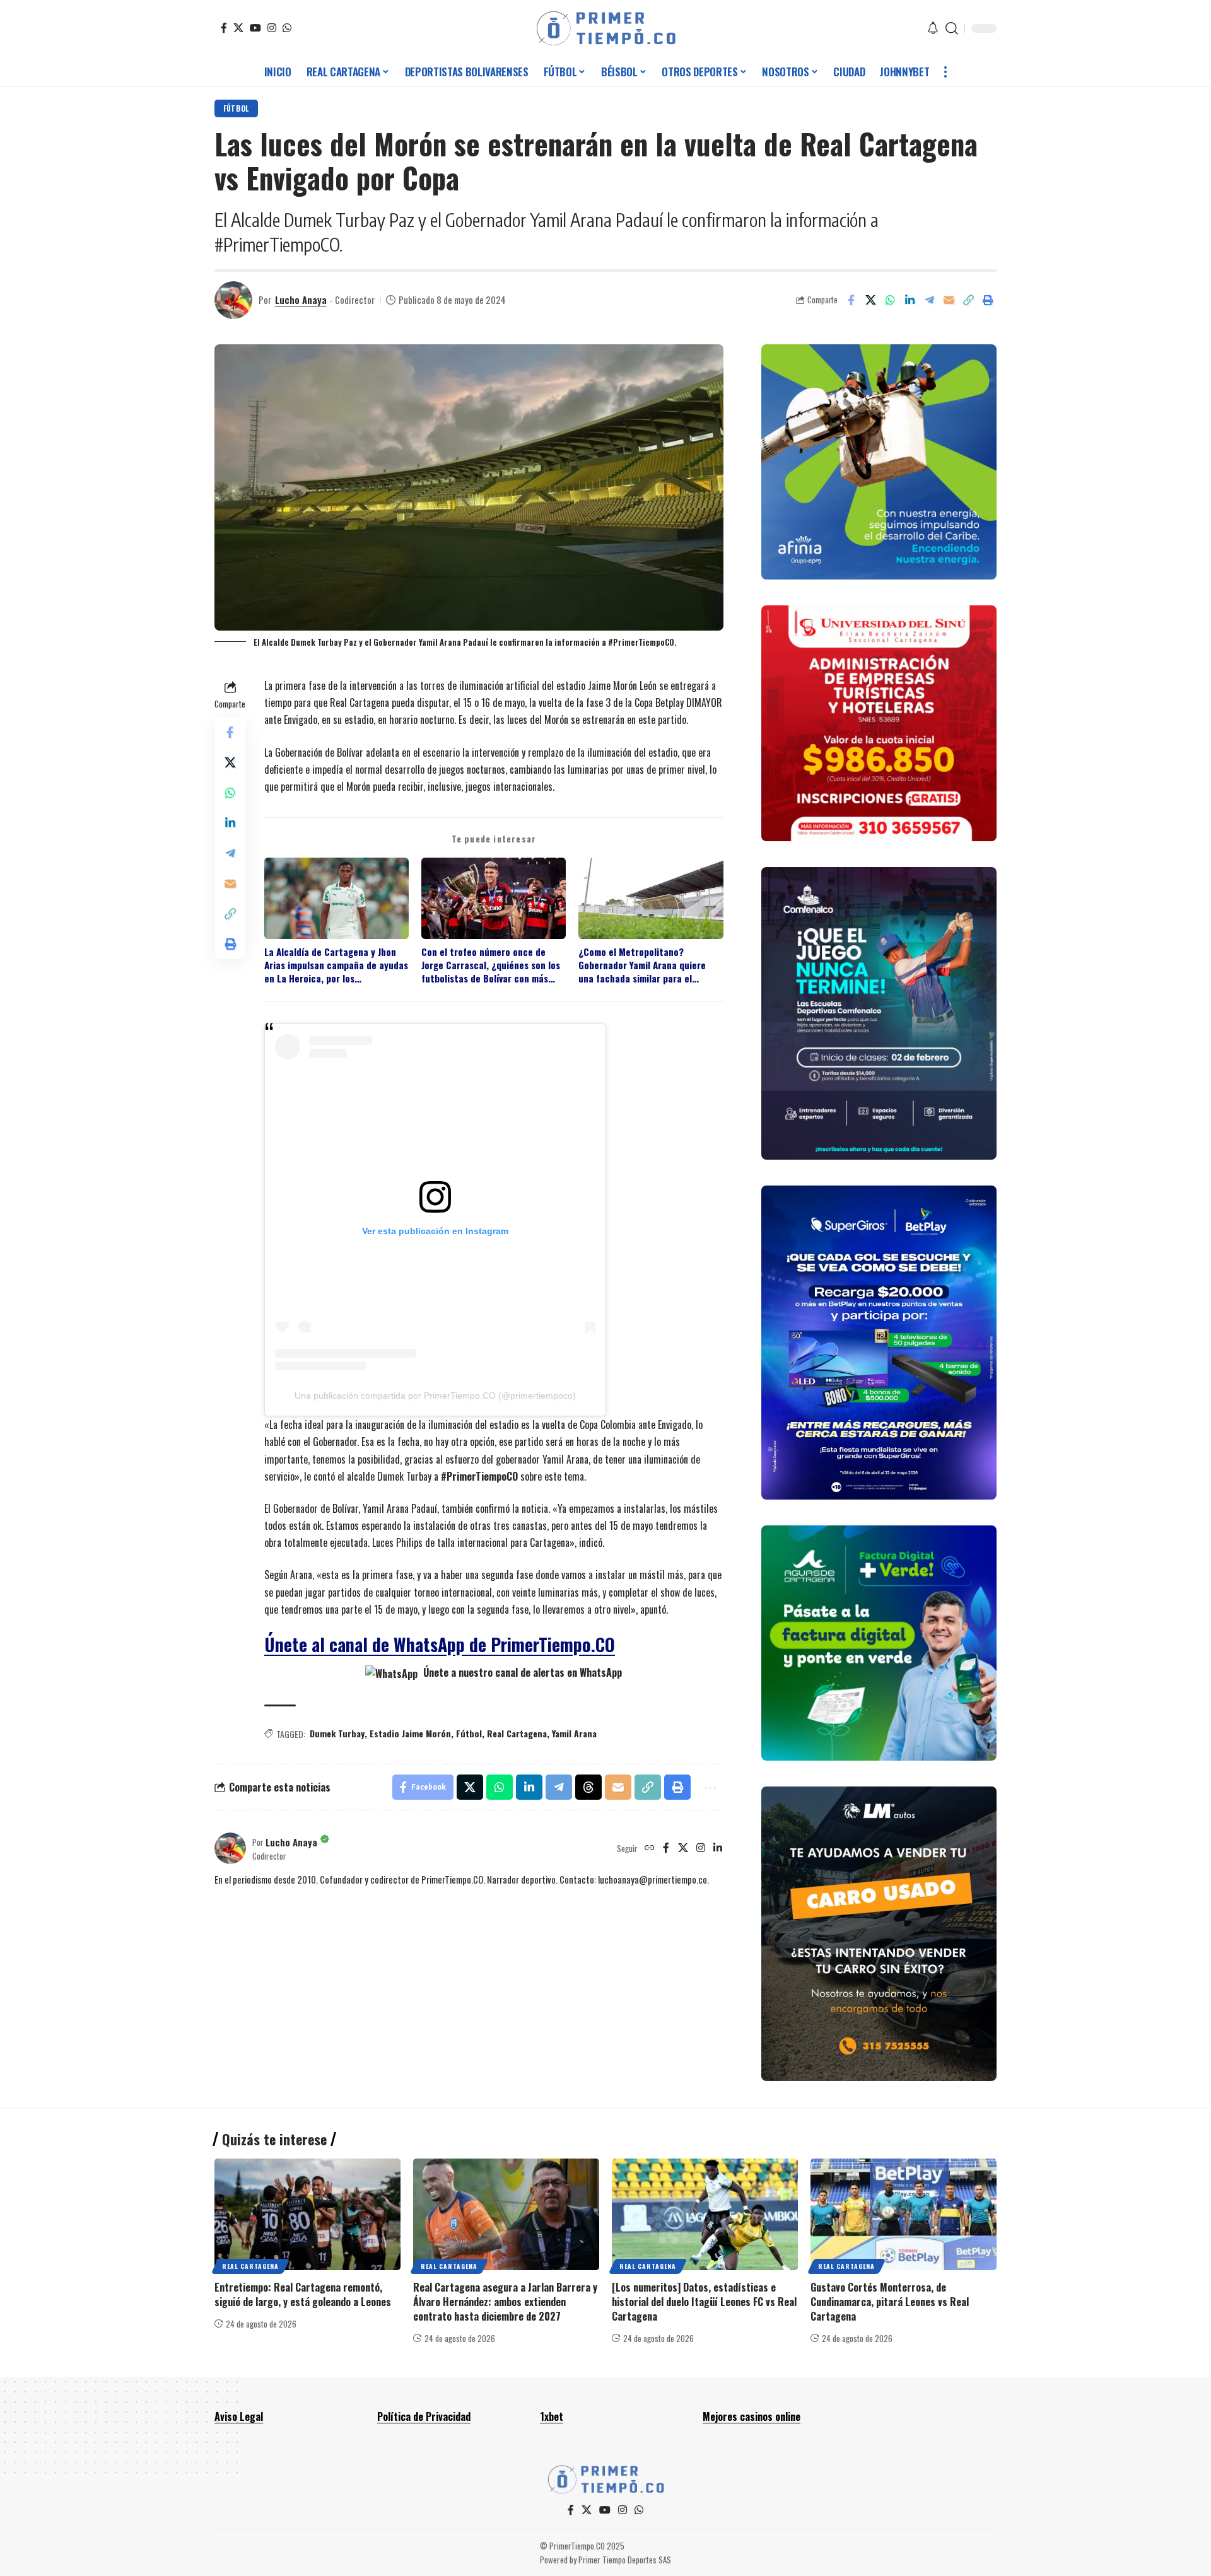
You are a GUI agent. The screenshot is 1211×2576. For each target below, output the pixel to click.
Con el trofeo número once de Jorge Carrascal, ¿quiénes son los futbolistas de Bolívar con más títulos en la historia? (491, 965)
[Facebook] (224, 28)
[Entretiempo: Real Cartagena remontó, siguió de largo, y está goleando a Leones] (307, 2214)
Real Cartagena (517, 1733)
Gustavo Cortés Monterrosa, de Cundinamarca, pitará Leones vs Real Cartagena (890, 2302)
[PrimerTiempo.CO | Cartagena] (606, 28)
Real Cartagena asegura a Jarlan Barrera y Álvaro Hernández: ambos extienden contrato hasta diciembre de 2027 (505, 2302)
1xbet (552, 2416)
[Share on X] (870, 300)
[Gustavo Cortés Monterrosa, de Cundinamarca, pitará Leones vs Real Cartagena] (904, 2214)
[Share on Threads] (588, 1787)
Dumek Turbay (337, 1733)
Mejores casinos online (752, 2416)
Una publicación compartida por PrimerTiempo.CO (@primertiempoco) (435, 1396)
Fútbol (236, 108)
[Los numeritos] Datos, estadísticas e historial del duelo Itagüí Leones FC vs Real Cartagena (704, 2302)
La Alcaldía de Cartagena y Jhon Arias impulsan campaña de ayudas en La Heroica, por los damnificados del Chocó (336, 965)
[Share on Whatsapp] (890, 300)
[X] (238, 28)
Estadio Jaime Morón (410, 1733)
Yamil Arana (574, 1733)
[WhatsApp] (287, 28)
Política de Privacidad (424, 2416)
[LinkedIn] (718, 1848)
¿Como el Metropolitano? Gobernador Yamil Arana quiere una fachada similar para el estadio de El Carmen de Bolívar (644, 965)
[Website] (650, 1848)
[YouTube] (255, 28)
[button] (952, 28)
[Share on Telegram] (929, 300)
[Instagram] (272, 28)
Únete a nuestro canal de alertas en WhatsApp (521, 1672)
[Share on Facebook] (851, 300)
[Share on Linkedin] (910, 300)
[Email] (949, 300)
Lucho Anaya (301, 300)
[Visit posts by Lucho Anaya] (233, 300)
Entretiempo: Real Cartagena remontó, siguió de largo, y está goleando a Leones (303, 2294)
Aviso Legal (239, 2416)
